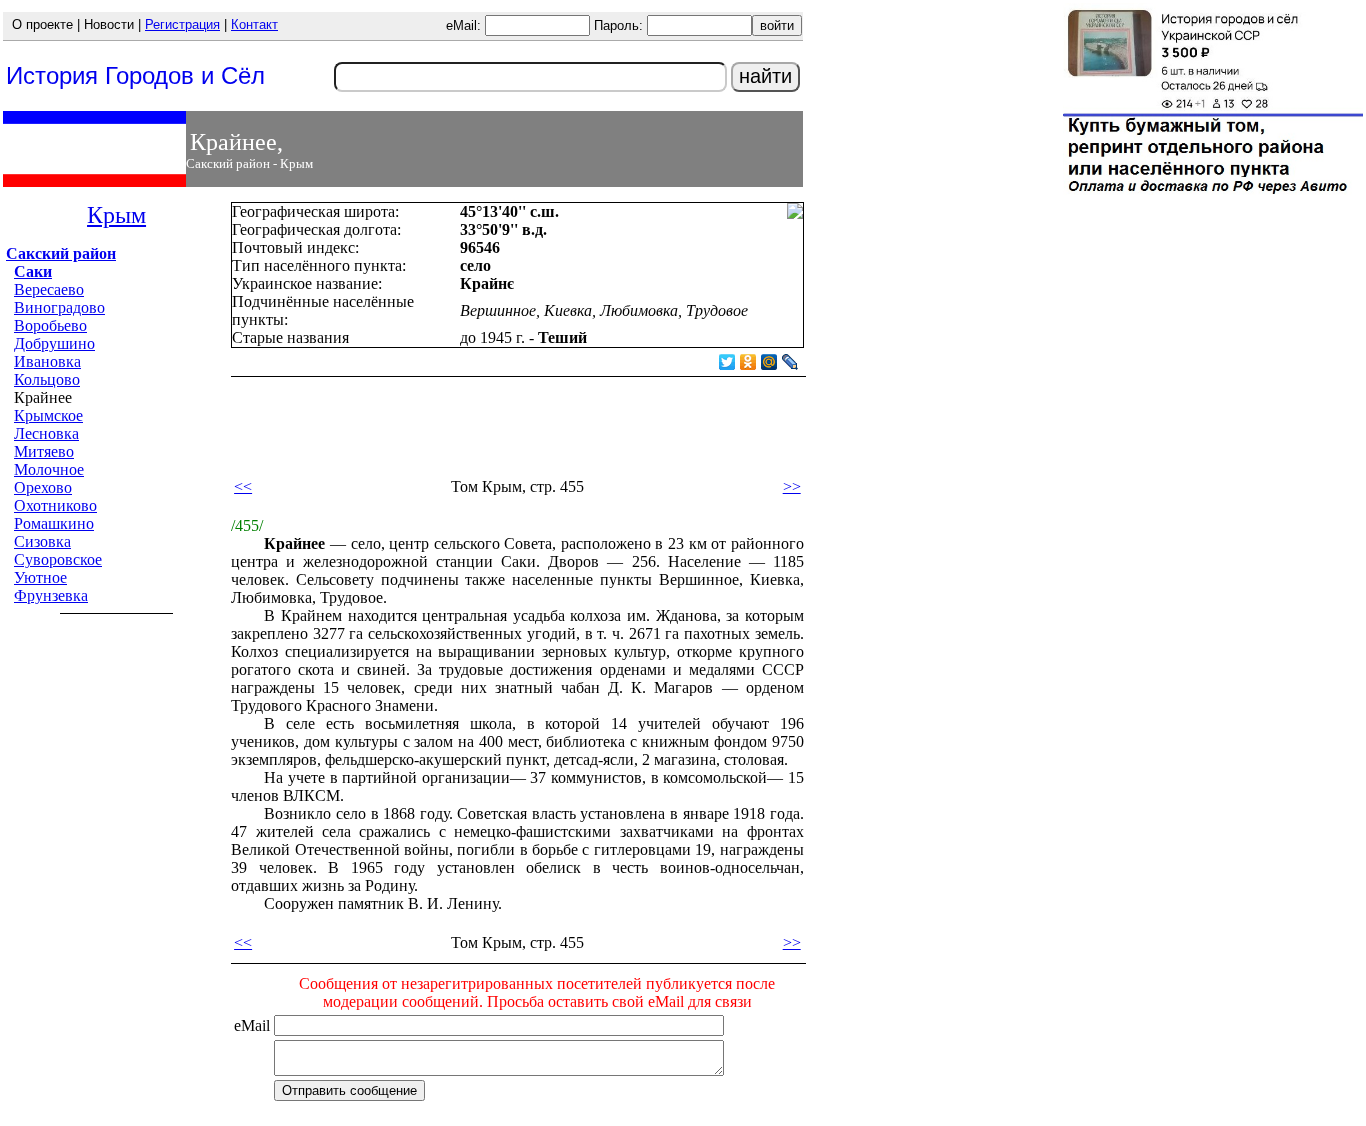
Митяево (44, 451)
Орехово (43, 487)
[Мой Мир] (769, 362)
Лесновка (46, 433)
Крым (116, 215)
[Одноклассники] (748, 362)
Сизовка (42, 541)
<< (243, 486)
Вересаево (49, 289)
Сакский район (61, 253)
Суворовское (58, 559)
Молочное (49, 469)
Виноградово (59, 307)
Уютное (40, 577)
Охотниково (55, 505)
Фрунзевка (51, 595)
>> (792, 486)
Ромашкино (54, 523)
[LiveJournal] (790, 362)
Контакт (254, 24)
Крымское (48, 415)
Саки (33, 271)
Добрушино (54, 343)
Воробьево (50, 325)
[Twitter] (727, 362)
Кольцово (47, 379)
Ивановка (47, 361)
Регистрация (182, 24)
